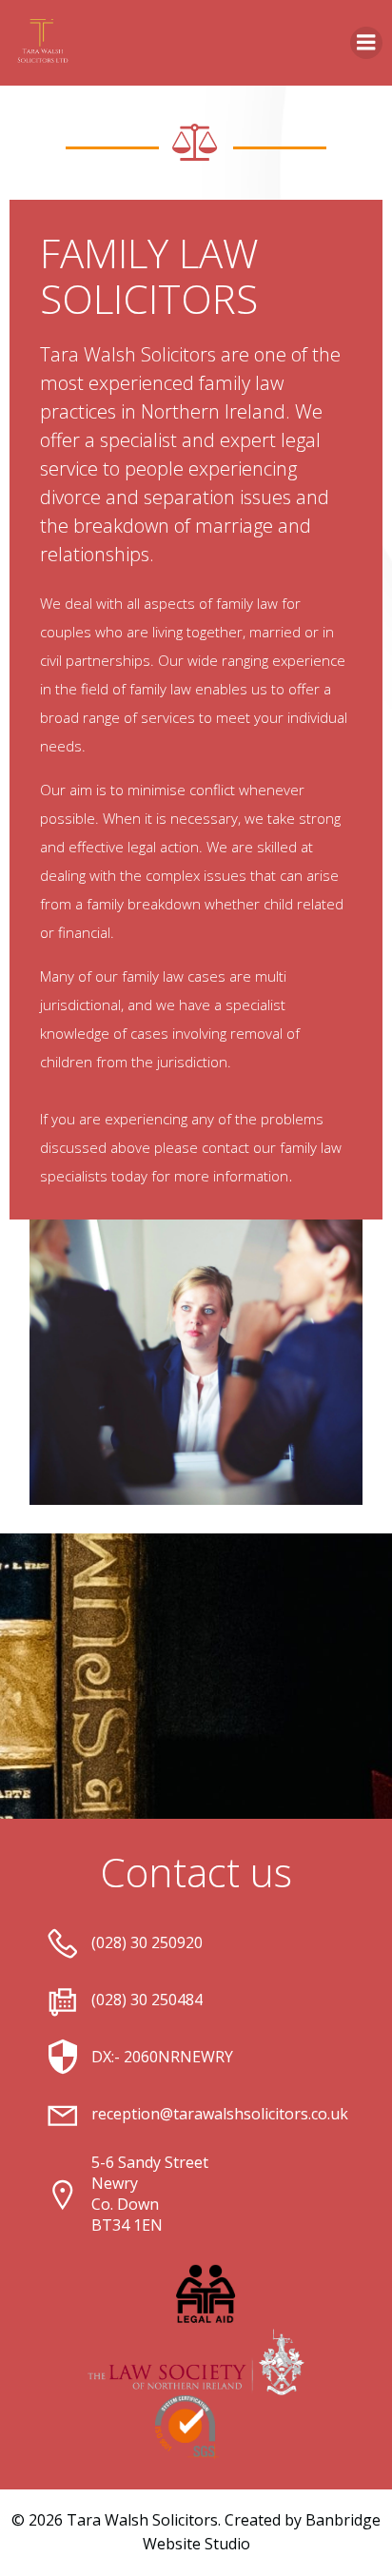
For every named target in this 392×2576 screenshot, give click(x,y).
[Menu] (366, 43)
